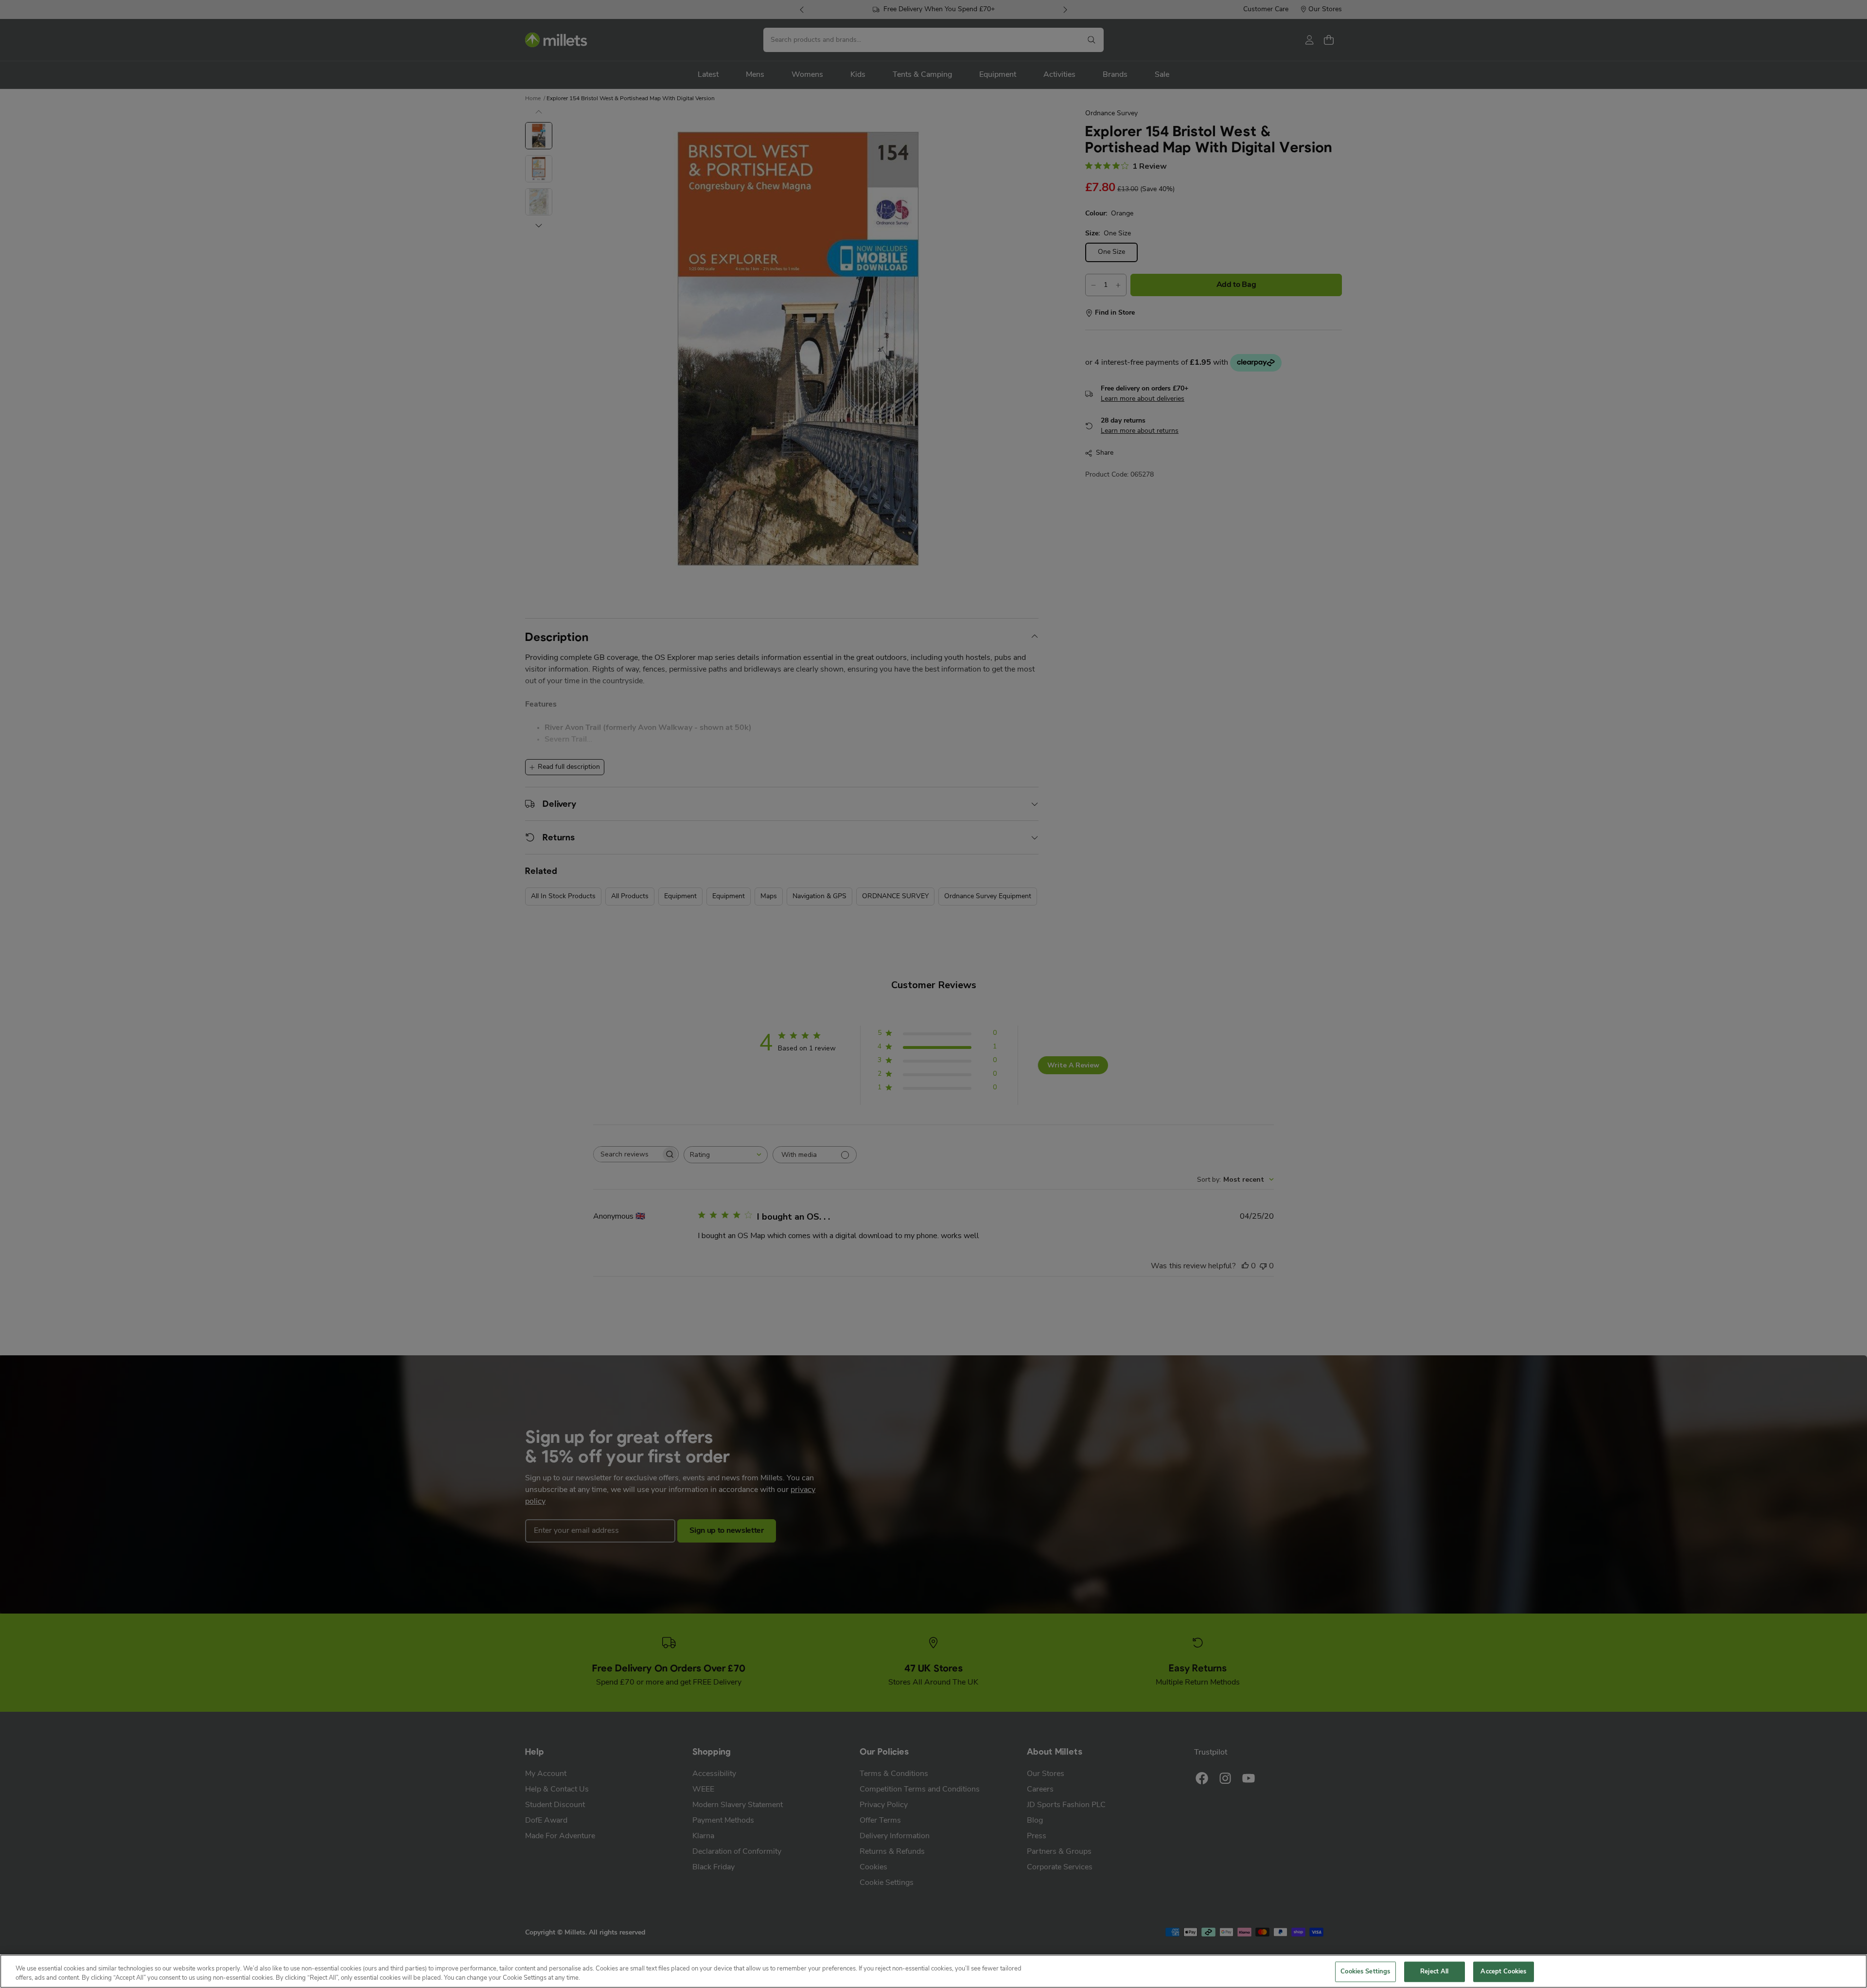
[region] (933, 1971)
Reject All (1434, 1972)
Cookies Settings (1365, 1972)
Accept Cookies (1503, 1972)
